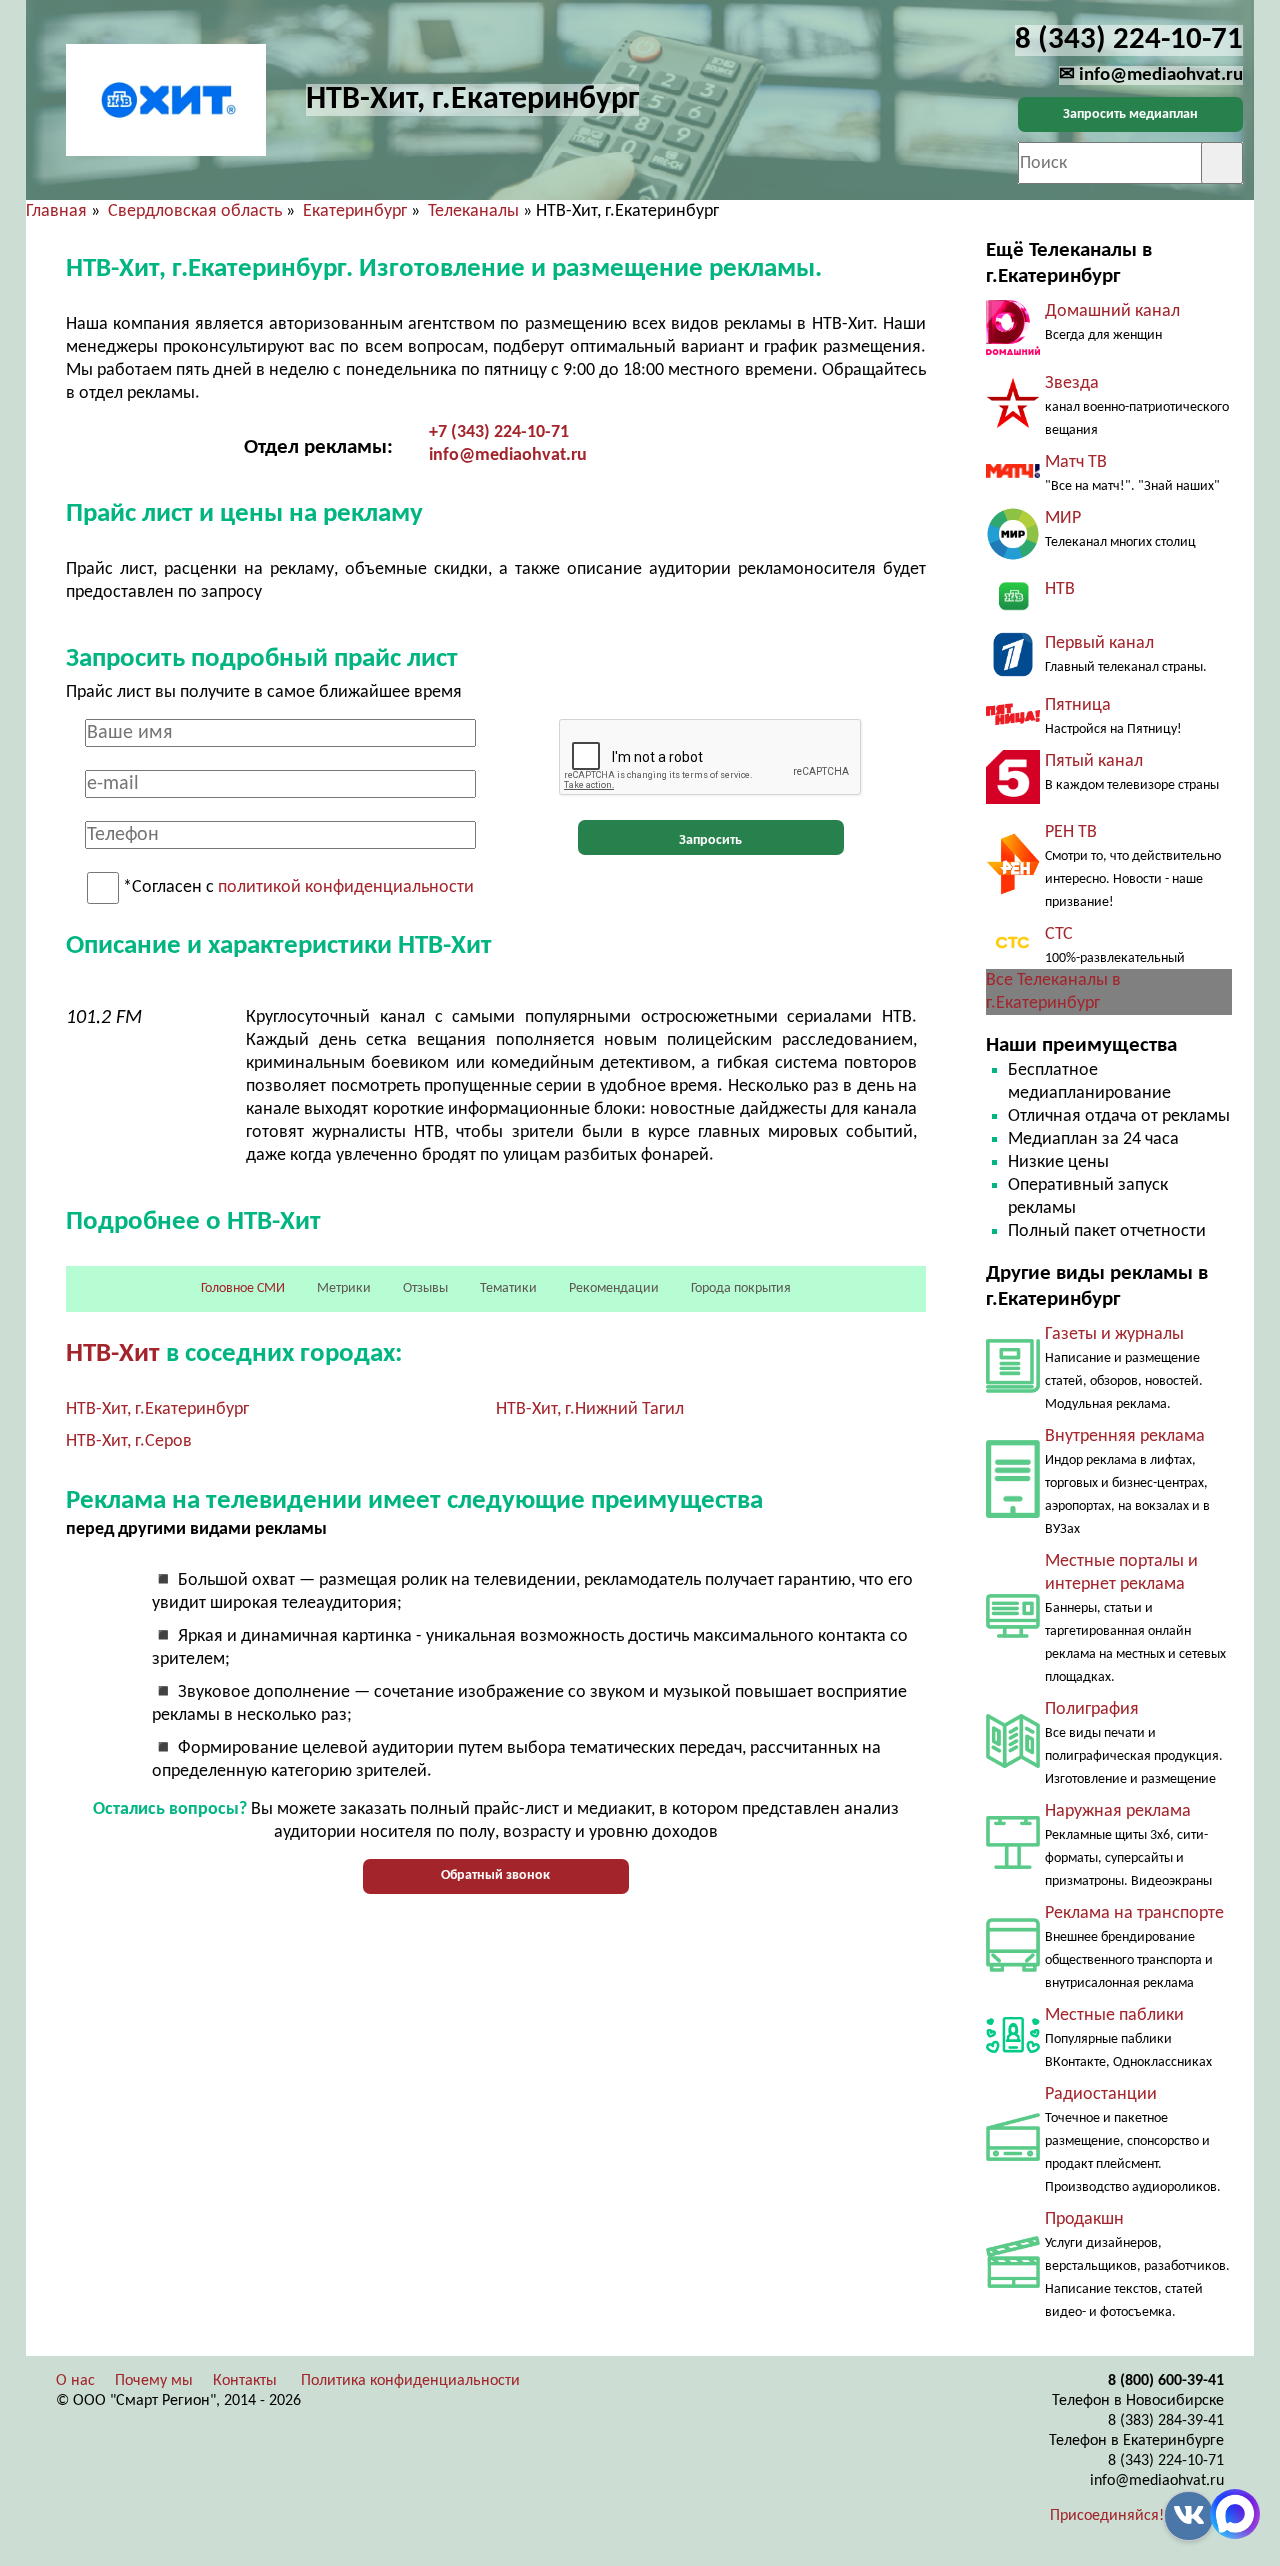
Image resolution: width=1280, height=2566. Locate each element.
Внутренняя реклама (1125, 1436)
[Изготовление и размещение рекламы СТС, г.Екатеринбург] (1013, 952)
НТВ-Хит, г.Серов (129, 1441)
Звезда (1072, 383)
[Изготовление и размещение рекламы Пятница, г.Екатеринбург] (1013, 720)
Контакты (245, 2381)
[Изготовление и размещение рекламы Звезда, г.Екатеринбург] (1013, 424)
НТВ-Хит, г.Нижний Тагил (590, 1409)
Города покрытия (741, 1288)
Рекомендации (614, 1288)
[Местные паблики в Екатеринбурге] (1013, 2057)
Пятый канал (1094, 761)
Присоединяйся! (1107, 2516)
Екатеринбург (355, 211)
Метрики (344, 1288)
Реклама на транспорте (1134, 1913)
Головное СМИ (243, 1288)
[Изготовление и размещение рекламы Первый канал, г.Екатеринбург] (1013, 672)
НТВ (1060, 589)
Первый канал (1099, 643)
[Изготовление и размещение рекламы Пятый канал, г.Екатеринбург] (1013, 799)
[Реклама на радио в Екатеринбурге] (1013, 2156)
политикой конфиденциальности (346, 888)
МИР (1063, 518)
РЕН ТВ (1071, 832)
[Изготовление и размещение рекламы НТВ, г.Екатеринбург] (1013, 610)
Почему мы (154, 2381)
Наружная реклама (1118, 1811)
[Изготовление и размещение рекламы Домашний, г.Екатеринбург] (1013, 350)
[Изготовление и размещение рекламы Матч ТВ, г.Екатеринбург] (1013, 473)
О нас (75, 2381)
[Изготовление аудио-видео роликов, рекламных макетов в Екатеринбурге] (1013, 2283)
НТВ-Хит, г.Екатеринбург (157, 1409)
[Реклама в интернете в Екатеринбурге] (1013, 1633)
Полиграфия (1092, 1709)
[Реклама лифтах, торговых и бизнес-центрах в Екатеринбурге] (1013, 1513)
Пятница (1078, 705)
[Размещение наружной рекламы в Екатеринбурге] (1013, 1864)
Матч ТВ (1076, 462)
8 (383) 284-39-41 (1166, 2421)
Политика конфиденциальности (410, 2381)
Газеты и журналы (1114, 1334)
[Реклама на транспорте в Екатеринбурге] (1013, 1967)
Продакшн (1084, 2219)
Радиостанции (1101, 2094)
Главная (56, 211)
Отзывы (425, 1288)
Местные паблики (1114, 2015)
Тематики (508, 1288)
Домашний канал (1112, 311)
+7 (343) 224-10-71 (499, 432)
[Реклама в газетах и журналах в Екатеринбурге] (1013, 1388)
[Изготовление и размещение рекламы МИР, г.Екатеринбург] (1013, 556)
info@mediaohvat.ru (508, 455)
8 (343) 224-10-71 (1166, 2461)
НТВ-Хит (113, 1354)
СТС (1059, 934)
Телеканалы (473, 211)
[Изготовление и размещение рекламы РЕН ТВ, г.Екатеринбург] (1013, 890)
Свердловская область (195, 211)
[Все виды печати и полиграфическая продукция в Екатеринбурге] (1013, 1763)
